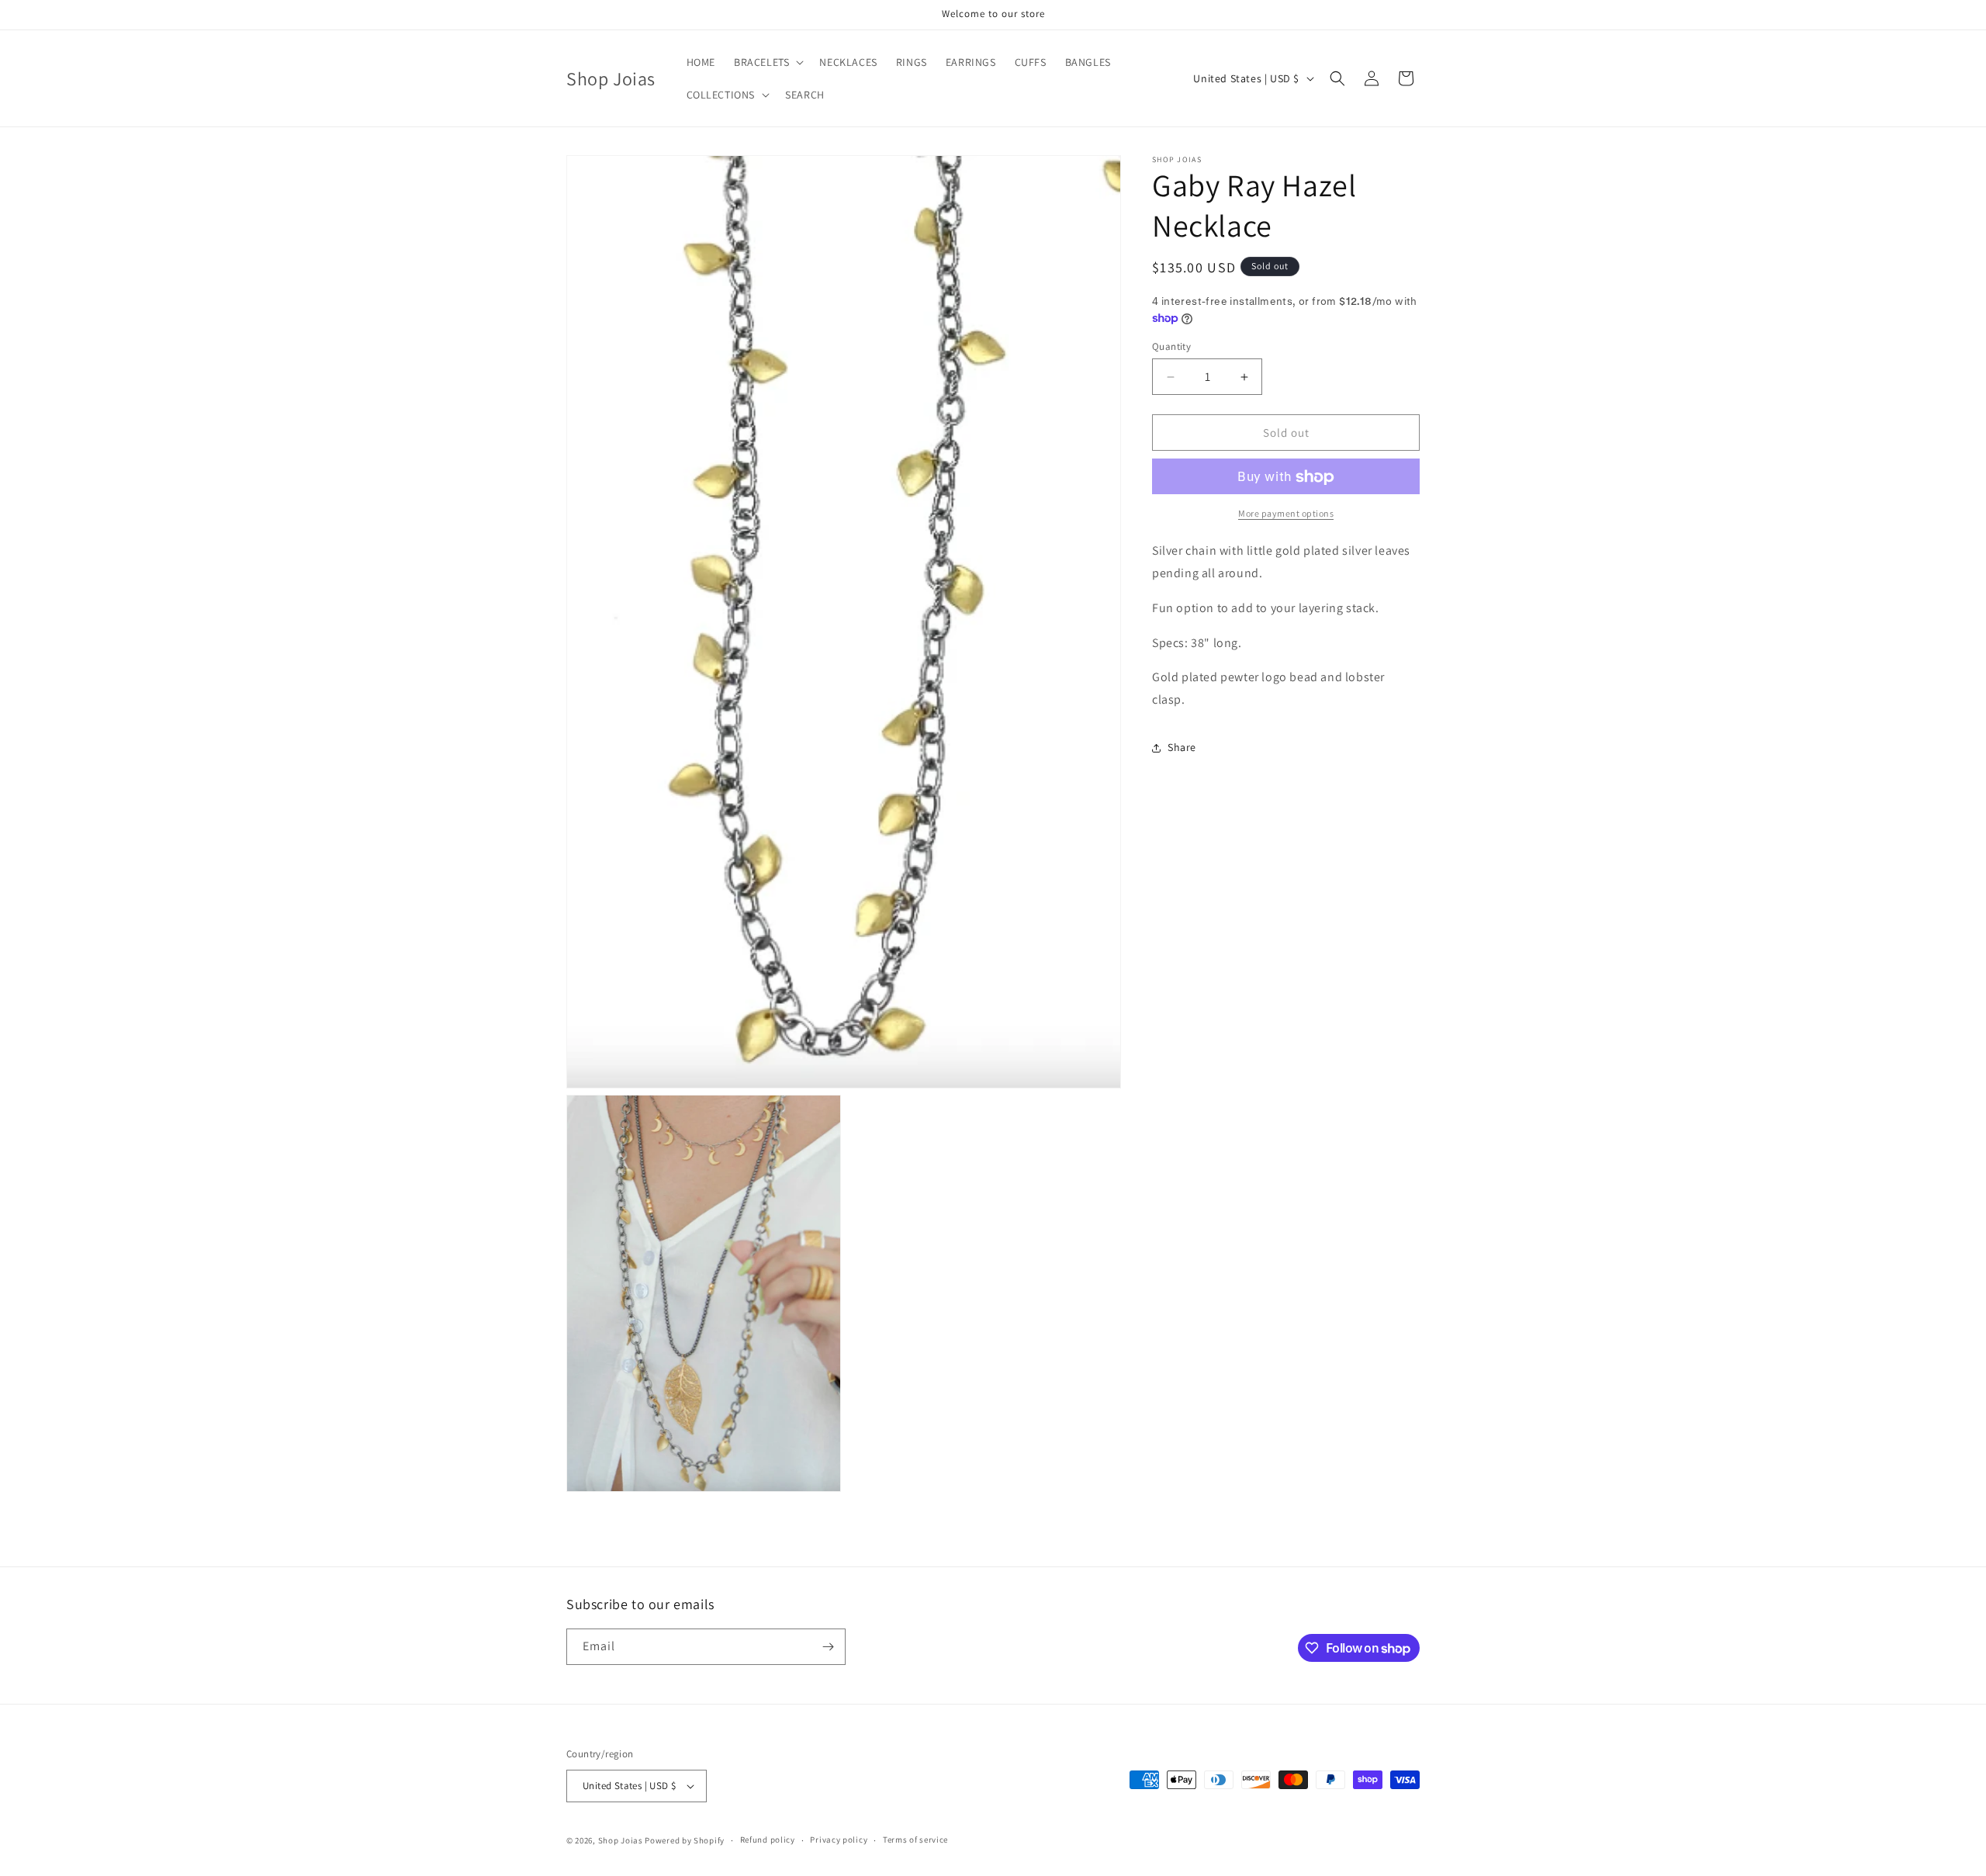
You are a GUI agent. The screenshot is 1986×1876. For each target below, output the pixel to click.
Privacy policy (839, 1840)
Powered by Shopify (685, 1840)
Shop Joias (621, 1840)
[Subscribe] (828, 1647)
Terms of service (915, 1840)
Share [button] (1182, 748)
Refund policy (768, 1840)
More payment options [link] (1286, 514)
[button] (767, 62)
